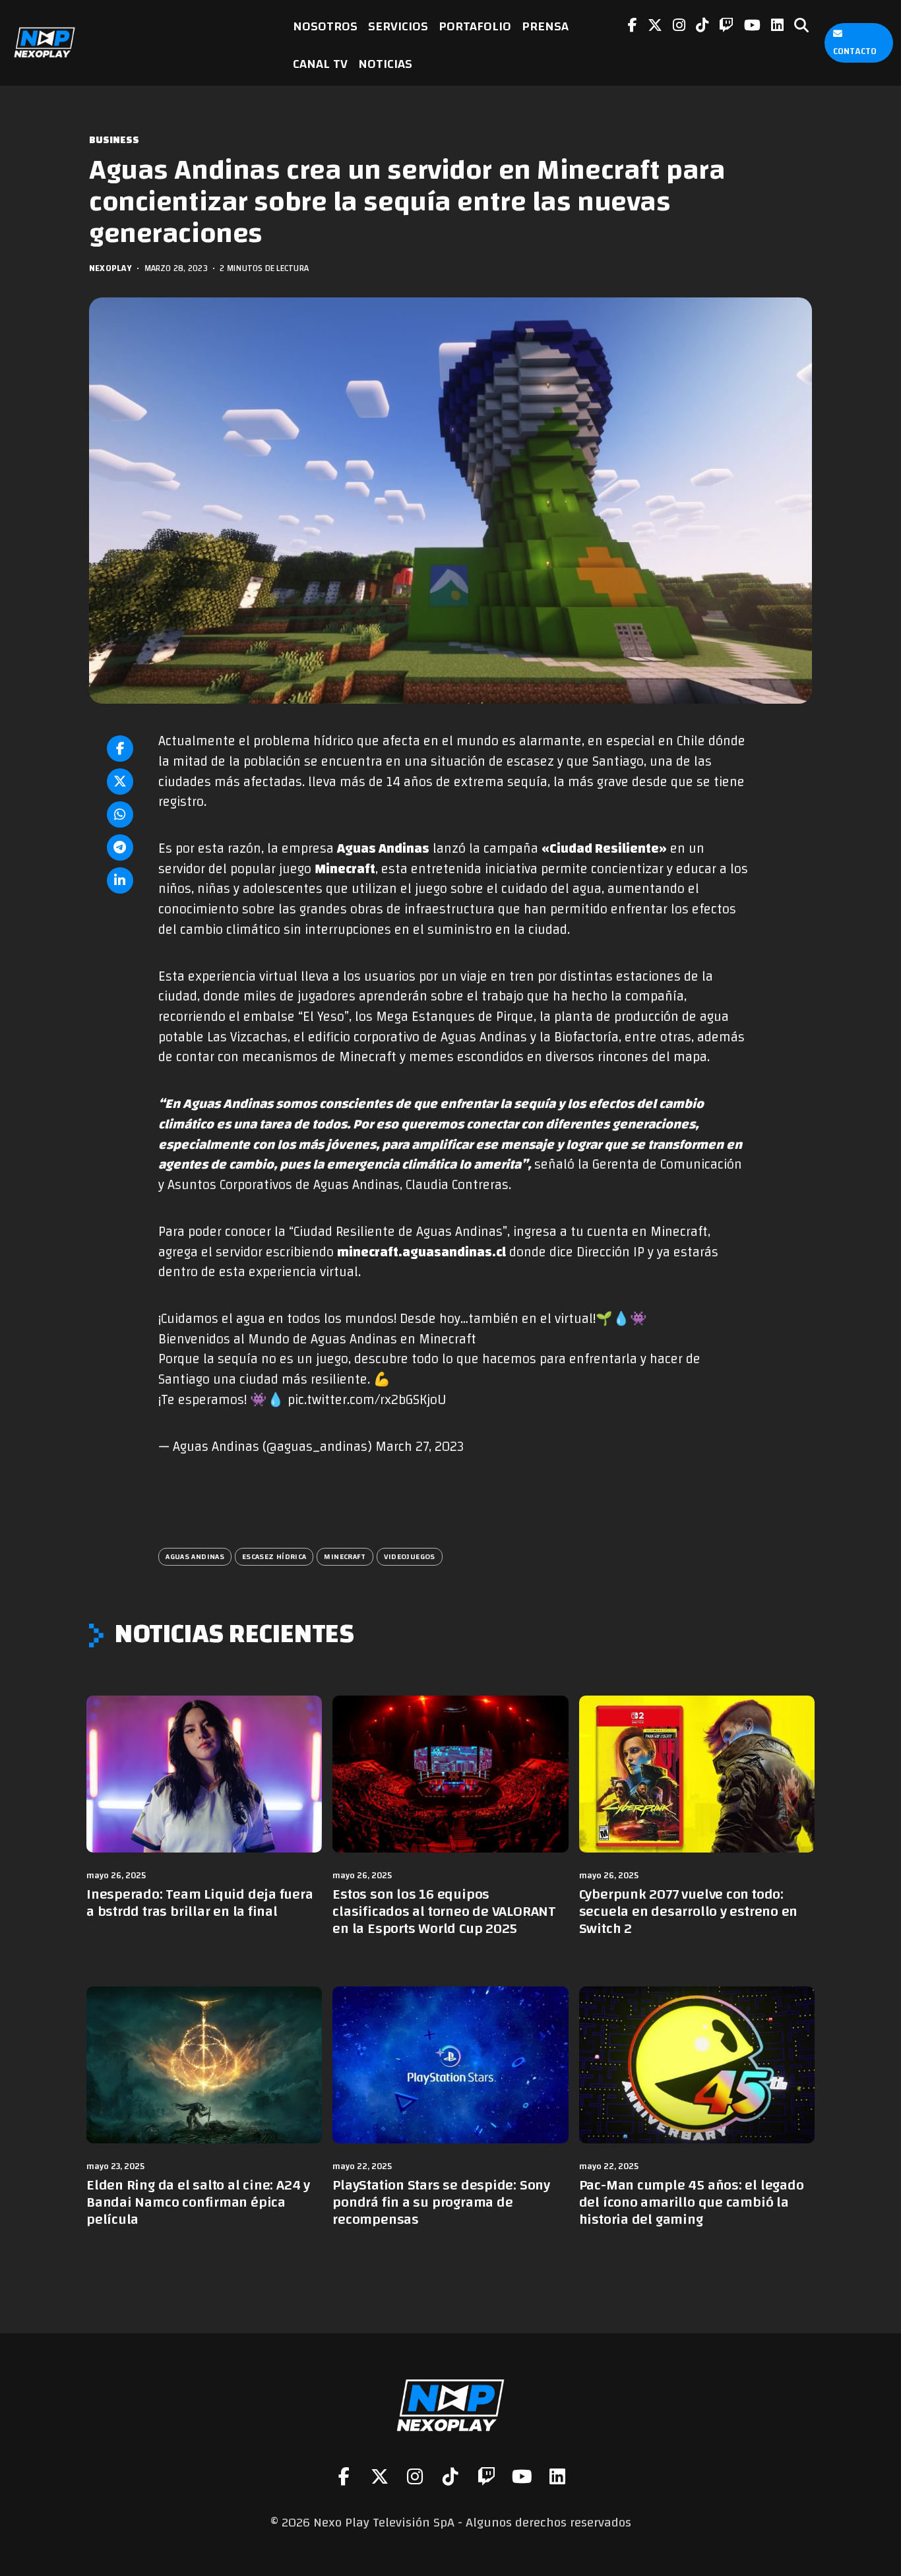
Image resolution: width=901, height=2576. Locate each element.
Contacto (855, 51)
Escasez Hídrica (274, 1556)
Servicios (398, 26)
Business (114, 140)
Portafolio (475, 26)
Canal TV (320, 64)
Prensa (545, 26)
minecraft (345, 1556)
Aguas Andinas (195, 1556)
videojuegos (410, 1556)
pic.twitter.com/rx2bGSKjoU (367, 1400)
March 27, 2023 (419, 1447)
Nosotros (325, 26)
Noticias (385, 64)
